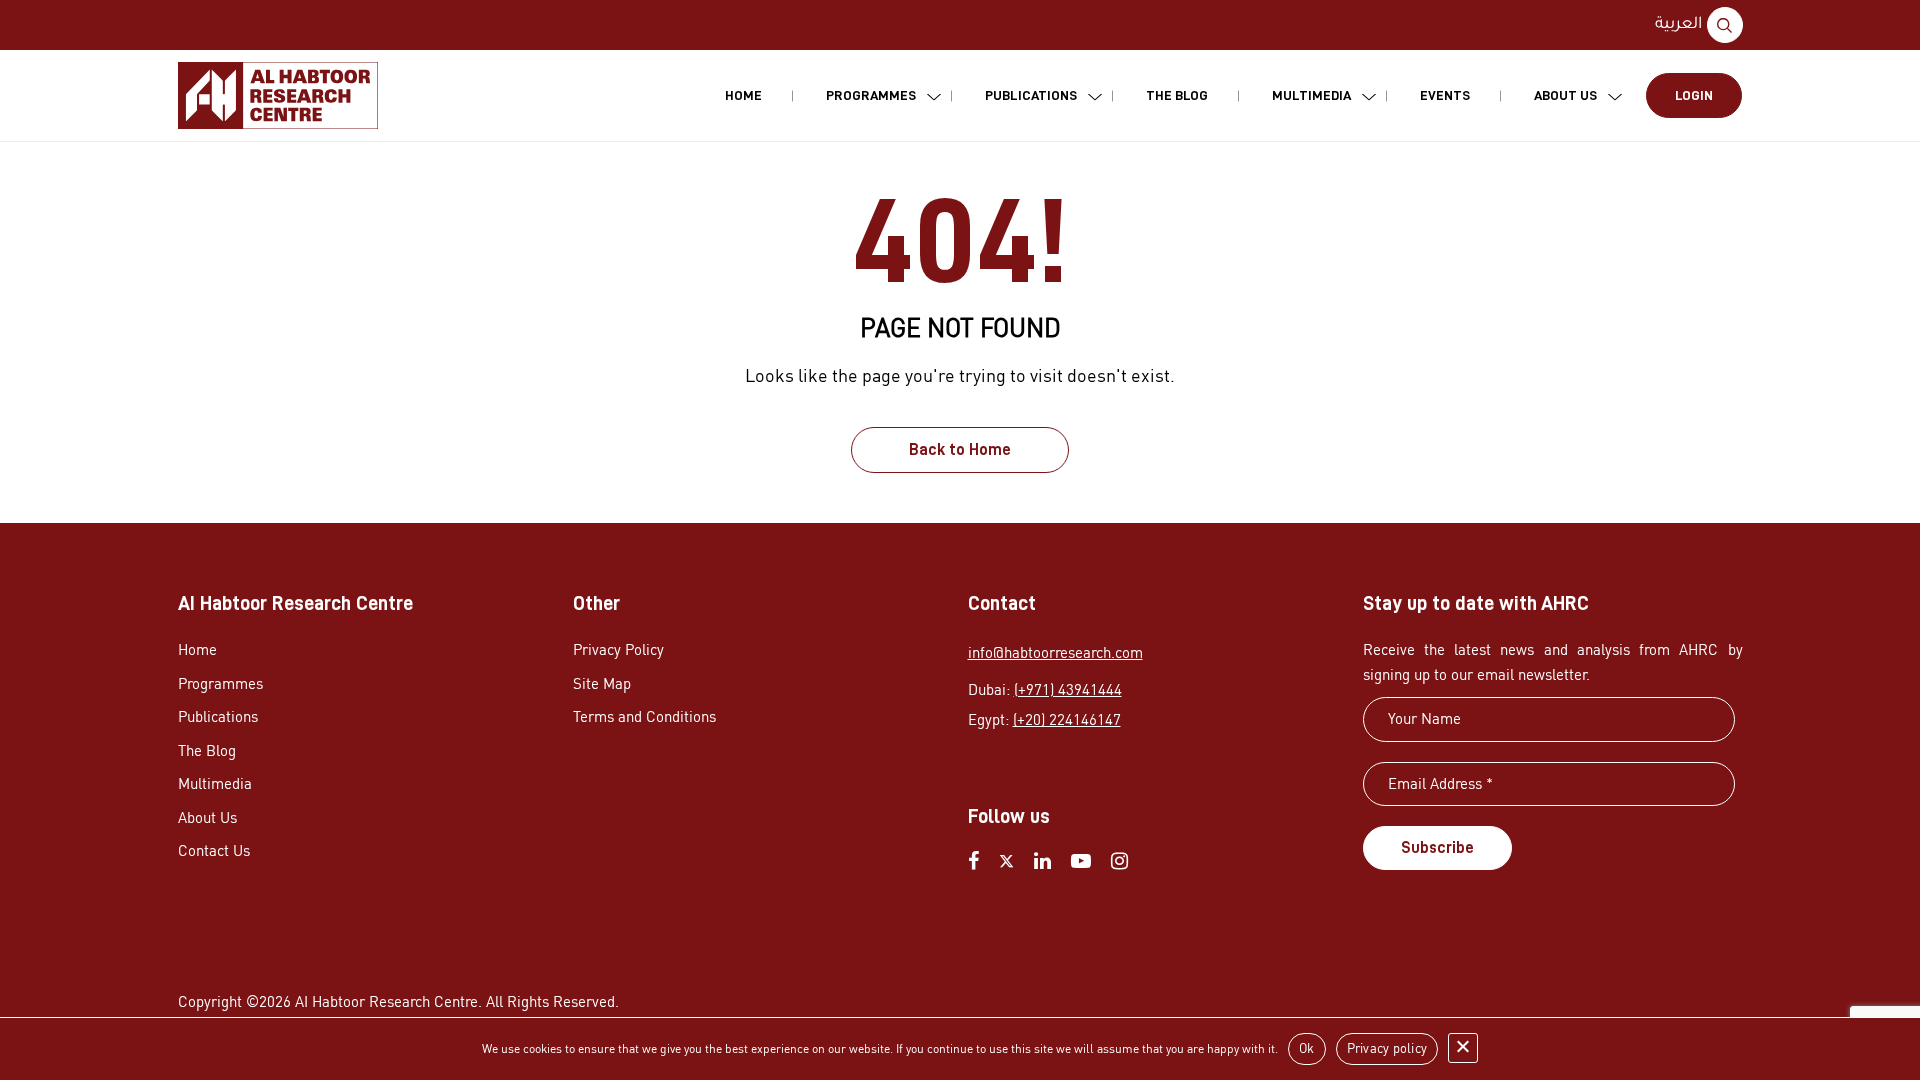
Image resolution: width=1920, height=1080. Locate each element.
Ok (1307, 1048)
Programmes (871, 95)
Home (743, 95)
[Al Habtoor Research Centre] (278, 95)
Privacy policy (1387, 1048)
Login (1694, 95)
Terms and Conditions (644, 716)
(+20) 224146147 (1067, 719)
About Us (1565, 95)
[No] (1463, 1048)
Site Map (602, 683)
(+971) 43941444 (1068, 689)
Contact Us (214, 850)
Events (1445, 95)
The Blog (1177, 95)
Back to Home (960, 450)
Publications (1031, 95)
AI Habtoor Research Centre (386, 1001)
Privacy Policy (618, 649)
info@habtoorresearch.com (1055, 652)
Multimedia (1311, 95)
